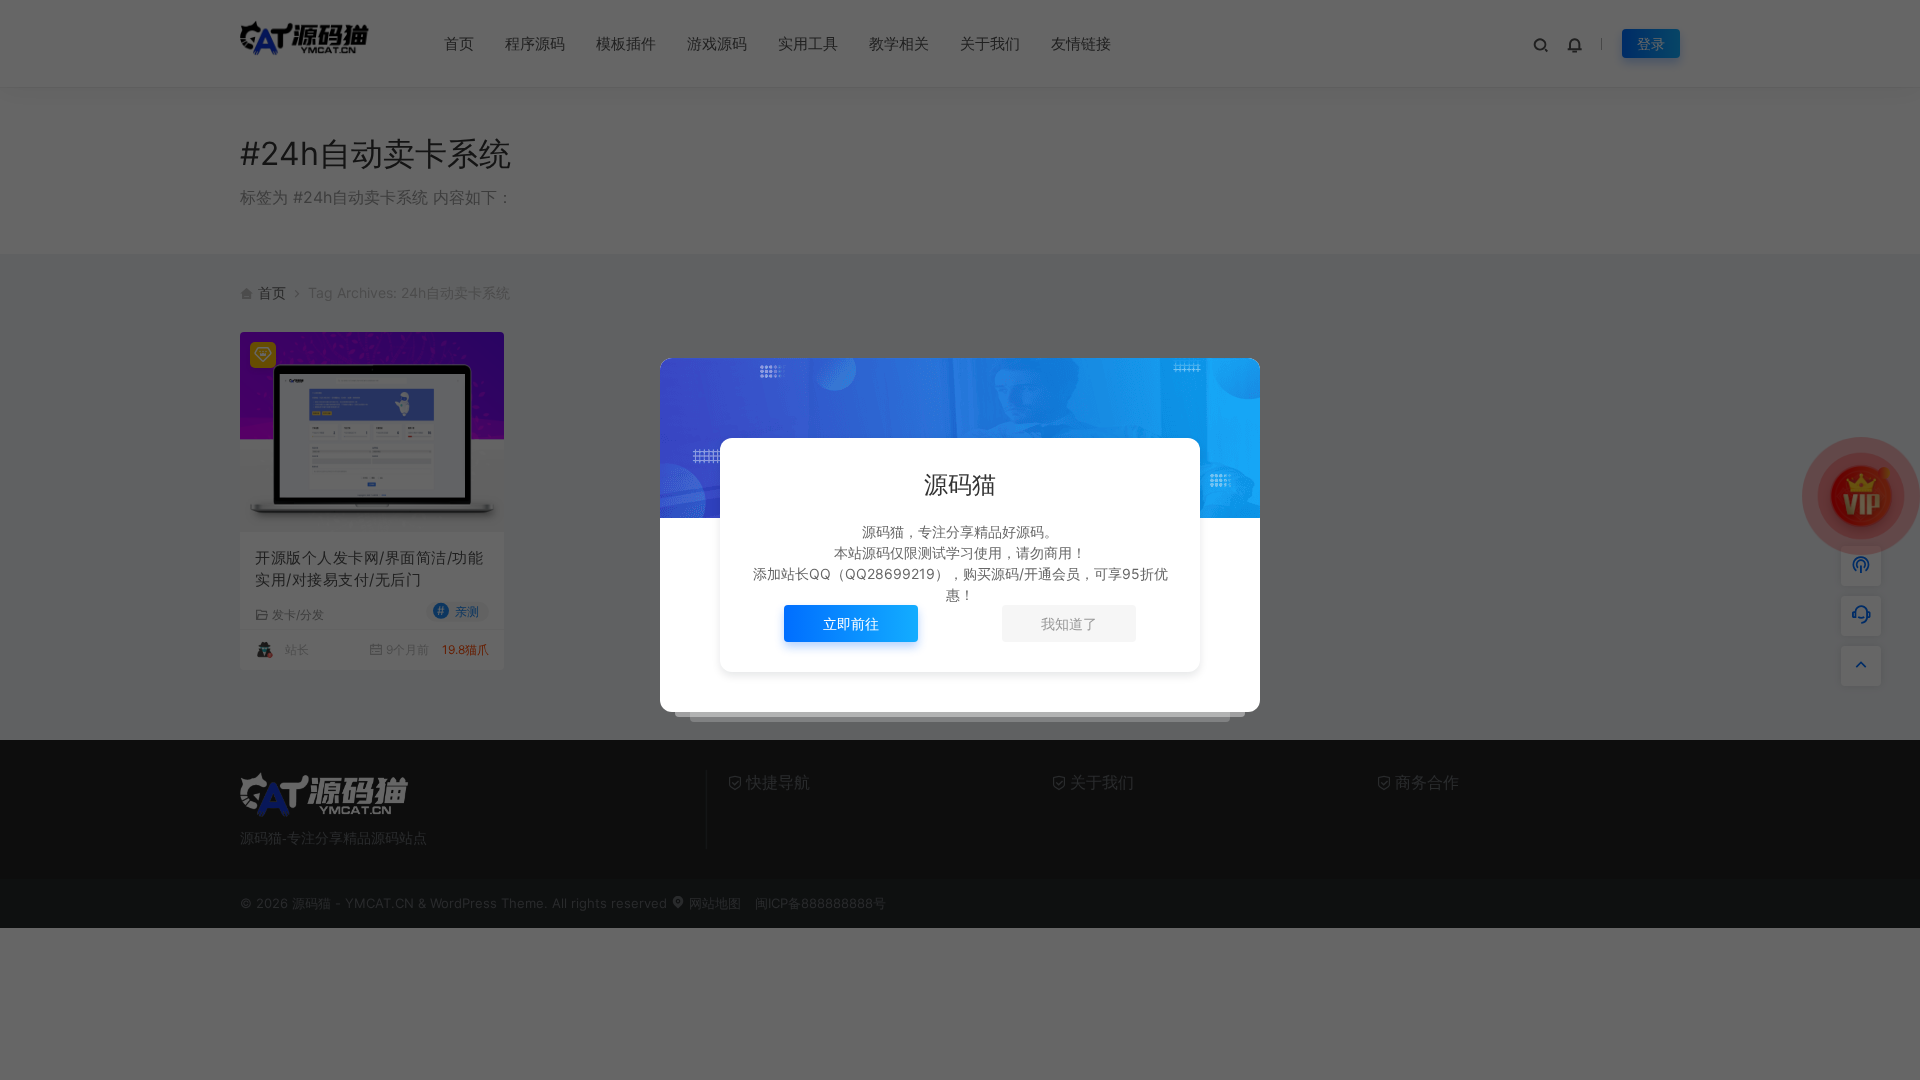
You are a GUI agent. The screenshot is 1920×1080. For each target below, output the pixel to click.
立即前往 (851, 623)
